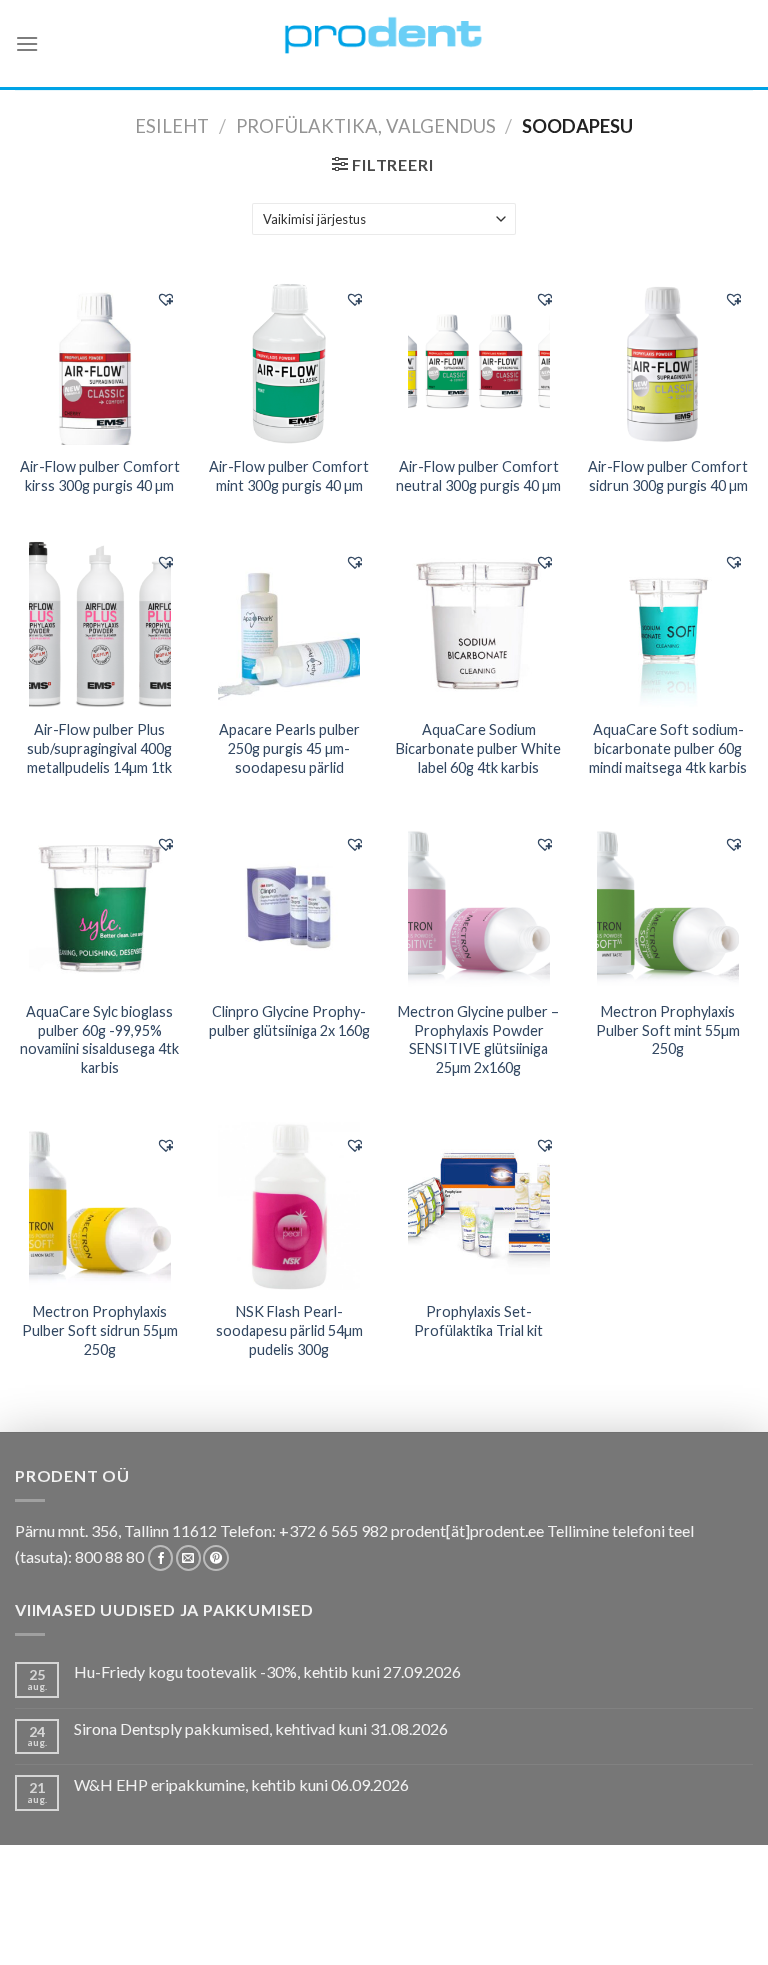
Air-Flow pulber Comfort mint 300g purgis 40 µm (289, 476)
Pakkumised (120, 1915)
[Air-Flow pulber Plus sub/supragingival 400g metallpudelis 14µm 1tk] (100, 624)
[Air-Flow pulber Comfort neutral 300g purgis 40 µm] (479, 361)
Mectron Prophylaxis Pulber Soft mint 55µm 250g (668, 1030)
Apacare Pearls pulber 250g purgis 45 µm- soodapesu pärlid (289, 748)
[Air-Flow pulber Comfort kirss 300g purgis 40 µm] (100, 361)
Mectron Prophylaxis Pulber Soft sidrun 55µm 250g (100, 1330)
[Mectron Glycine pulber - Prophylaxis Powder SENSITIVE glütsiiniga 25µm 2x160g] (479, 906)
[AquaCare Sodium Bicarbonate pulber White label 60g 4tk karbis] (479, 624)
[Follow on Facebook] (160, 1558)
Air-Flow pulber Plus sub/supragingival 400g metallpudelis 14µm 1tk (99, 748)
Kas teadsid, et (224, 1915)
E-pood (42, 1915)
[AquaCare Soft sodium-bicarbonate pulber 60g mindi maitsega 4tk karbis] (668, 624)
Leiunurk (386, 1930)
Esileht (172, 126)
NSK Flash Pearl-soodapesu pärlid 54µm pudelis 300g (289, 1330)
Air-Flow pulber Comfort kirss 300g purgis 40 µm (100, 476)
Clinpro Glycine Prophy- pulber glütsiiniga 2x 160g (289, 1021)
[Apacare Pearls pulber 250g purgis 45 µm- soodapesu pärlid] (289, 624)
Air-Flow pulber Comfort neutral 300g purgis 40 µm (478, 476)
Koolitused (328, 1915)
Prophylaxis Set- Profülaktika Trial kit (478, 1321)
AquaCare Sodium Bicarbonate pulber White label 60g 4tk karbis (478, 748)
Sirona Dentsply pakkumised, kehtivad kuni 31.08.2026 (261, 1728)
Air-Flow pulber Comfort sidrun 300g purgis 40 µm (668, 476)
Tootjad (547, 1915)
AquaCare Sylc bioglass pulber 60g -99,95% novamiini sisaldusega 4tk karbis (99, 1039)
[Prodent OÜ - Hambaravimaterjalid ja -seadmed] (384, 34)
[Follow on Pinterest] (215, 1558)
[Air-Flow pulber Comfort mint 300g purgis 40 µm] (289, 361)
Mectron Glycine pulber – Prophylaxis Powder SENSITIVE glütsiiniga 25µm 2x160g (478, 1039)
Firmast (615, 1915)
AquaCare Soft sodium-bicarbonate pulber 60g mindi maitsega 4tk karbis (668, 748)
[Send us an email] (188, 1558)
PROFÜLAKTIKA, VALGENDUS (366, 126)
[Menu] (27, 43)
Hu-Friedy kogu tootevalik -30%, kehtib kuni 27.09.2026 (267, 1671)
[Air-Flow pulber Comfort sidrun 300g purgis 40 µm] (668, 361)
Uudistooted (700, 1915)
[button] (166, 299)
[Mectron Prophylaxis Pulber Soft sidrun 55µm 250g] (100, 1206)
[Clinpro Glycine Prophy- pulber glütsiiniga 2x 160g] (289, 906)
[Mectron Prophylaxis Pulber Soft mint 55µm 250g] (668, 906)
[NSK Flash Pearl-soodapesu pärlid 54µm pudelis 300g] (289, 1206)
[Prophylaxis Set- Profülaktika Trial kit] (479, 1206)
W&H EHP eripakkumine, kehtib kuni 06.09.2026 (241, 1784)
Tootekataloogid (443, 1915)
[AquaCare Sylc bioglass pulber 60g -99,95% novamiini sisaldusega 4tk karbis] (100, 906)
